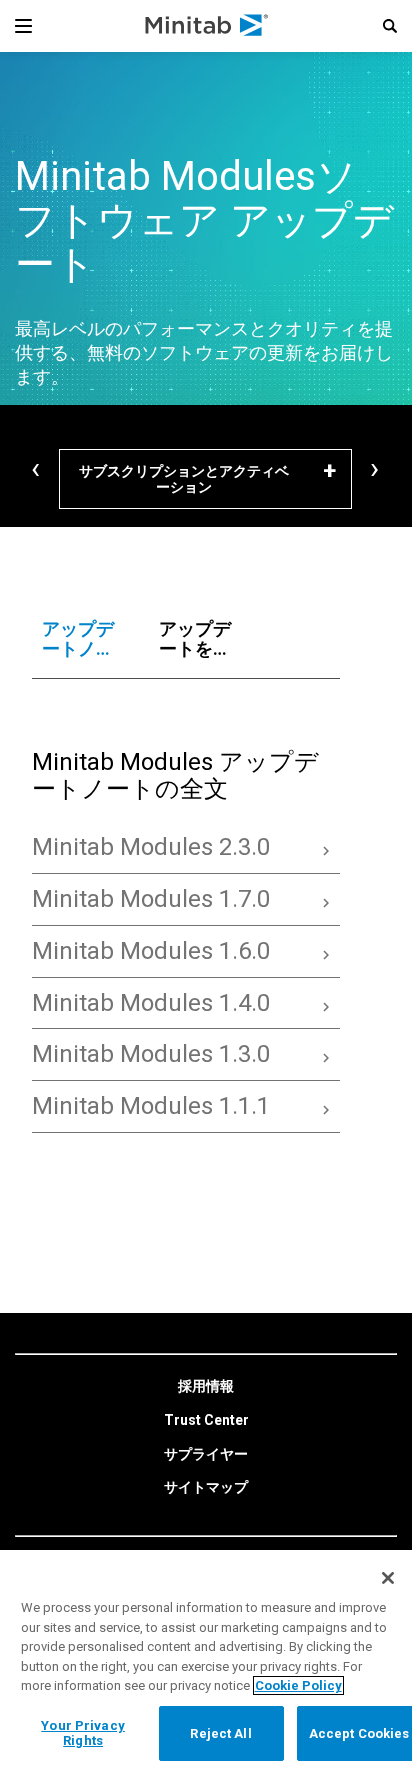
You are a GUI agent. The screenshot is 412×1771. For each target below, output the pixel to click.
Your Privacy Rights (83, 1733)
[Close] (388, 1578)
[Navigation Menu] (23, 26)
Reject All (220, 1733)
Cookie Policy (298, 1685)
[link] (206, 1387)
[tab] (80, 639)
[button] (390, 26)
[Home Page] (207, 26)
